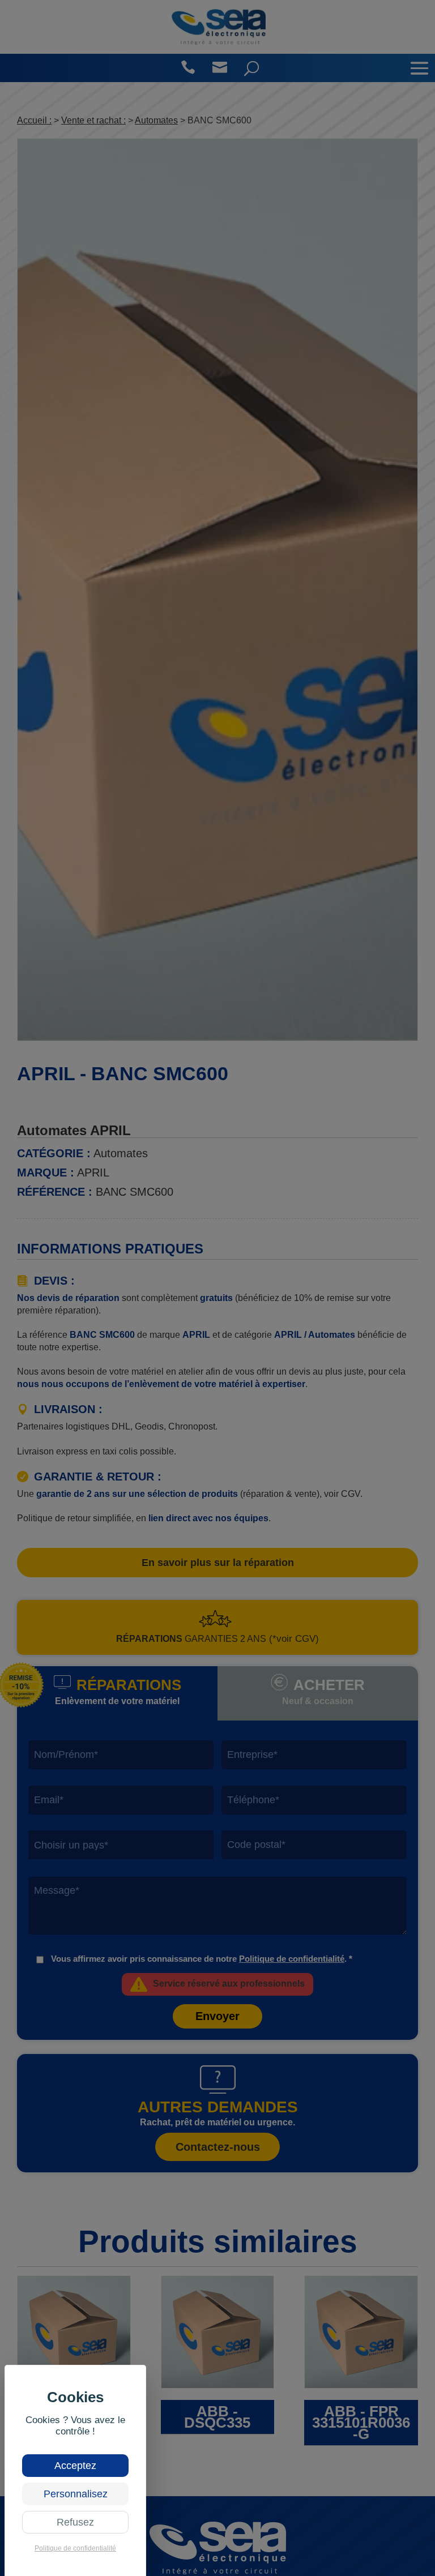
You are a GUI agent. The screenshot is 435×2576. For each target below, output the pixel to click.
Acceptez (75, 2466)
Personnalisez (76, 2494)
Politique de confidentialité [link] (75, 2548)
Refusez (75, 2522)
